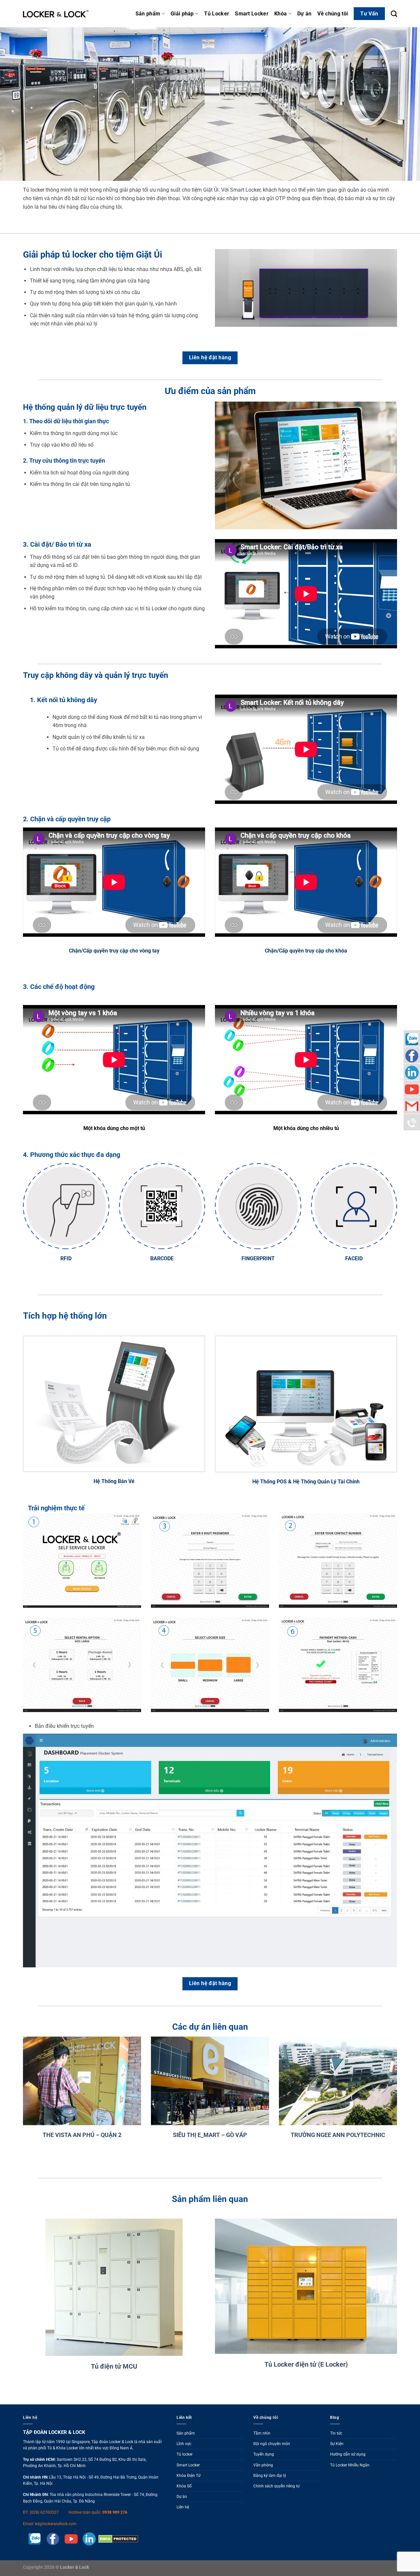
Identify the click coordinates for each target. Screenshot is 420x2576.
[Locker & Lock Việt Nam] (56, 14)
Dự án (304, 14)
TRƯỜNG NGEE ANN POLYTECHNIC (338, 2135)
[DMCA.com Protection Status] (117, 2539)
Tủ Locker (217, 14)
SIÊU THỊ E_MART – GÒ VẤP (210, 2135)
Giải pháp (182, 14)
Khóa (281, 14)
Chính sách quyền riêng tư (276, 2486)
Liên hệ (183, 2507)
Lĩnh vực (184, 2444)
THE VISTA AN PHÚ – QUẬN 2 (82, 2135)
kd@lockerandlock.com (56, 2524)
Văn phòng (263, 2465)
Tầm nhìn (262, 2433)
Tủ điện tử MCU (114, 2366)
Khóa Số (184, 2486)
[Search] (394, 14)
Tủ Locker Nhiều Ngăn (350, 2465)
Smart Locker (252, 14)
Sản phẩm (148, 14)
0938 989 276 (115, 2512)
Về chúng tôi (333, 14)
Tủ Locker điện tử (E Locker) (306, 2364)
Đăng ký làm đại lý (270, 2476)
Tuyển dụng (264, 2454)
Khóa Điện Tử (189, 2476)
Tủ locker (185, 2454)
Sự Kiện (337, 2444)
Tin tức (336, 2433)
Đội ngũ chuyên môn (272, 2444)
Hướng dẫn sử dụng (348, 2454)
